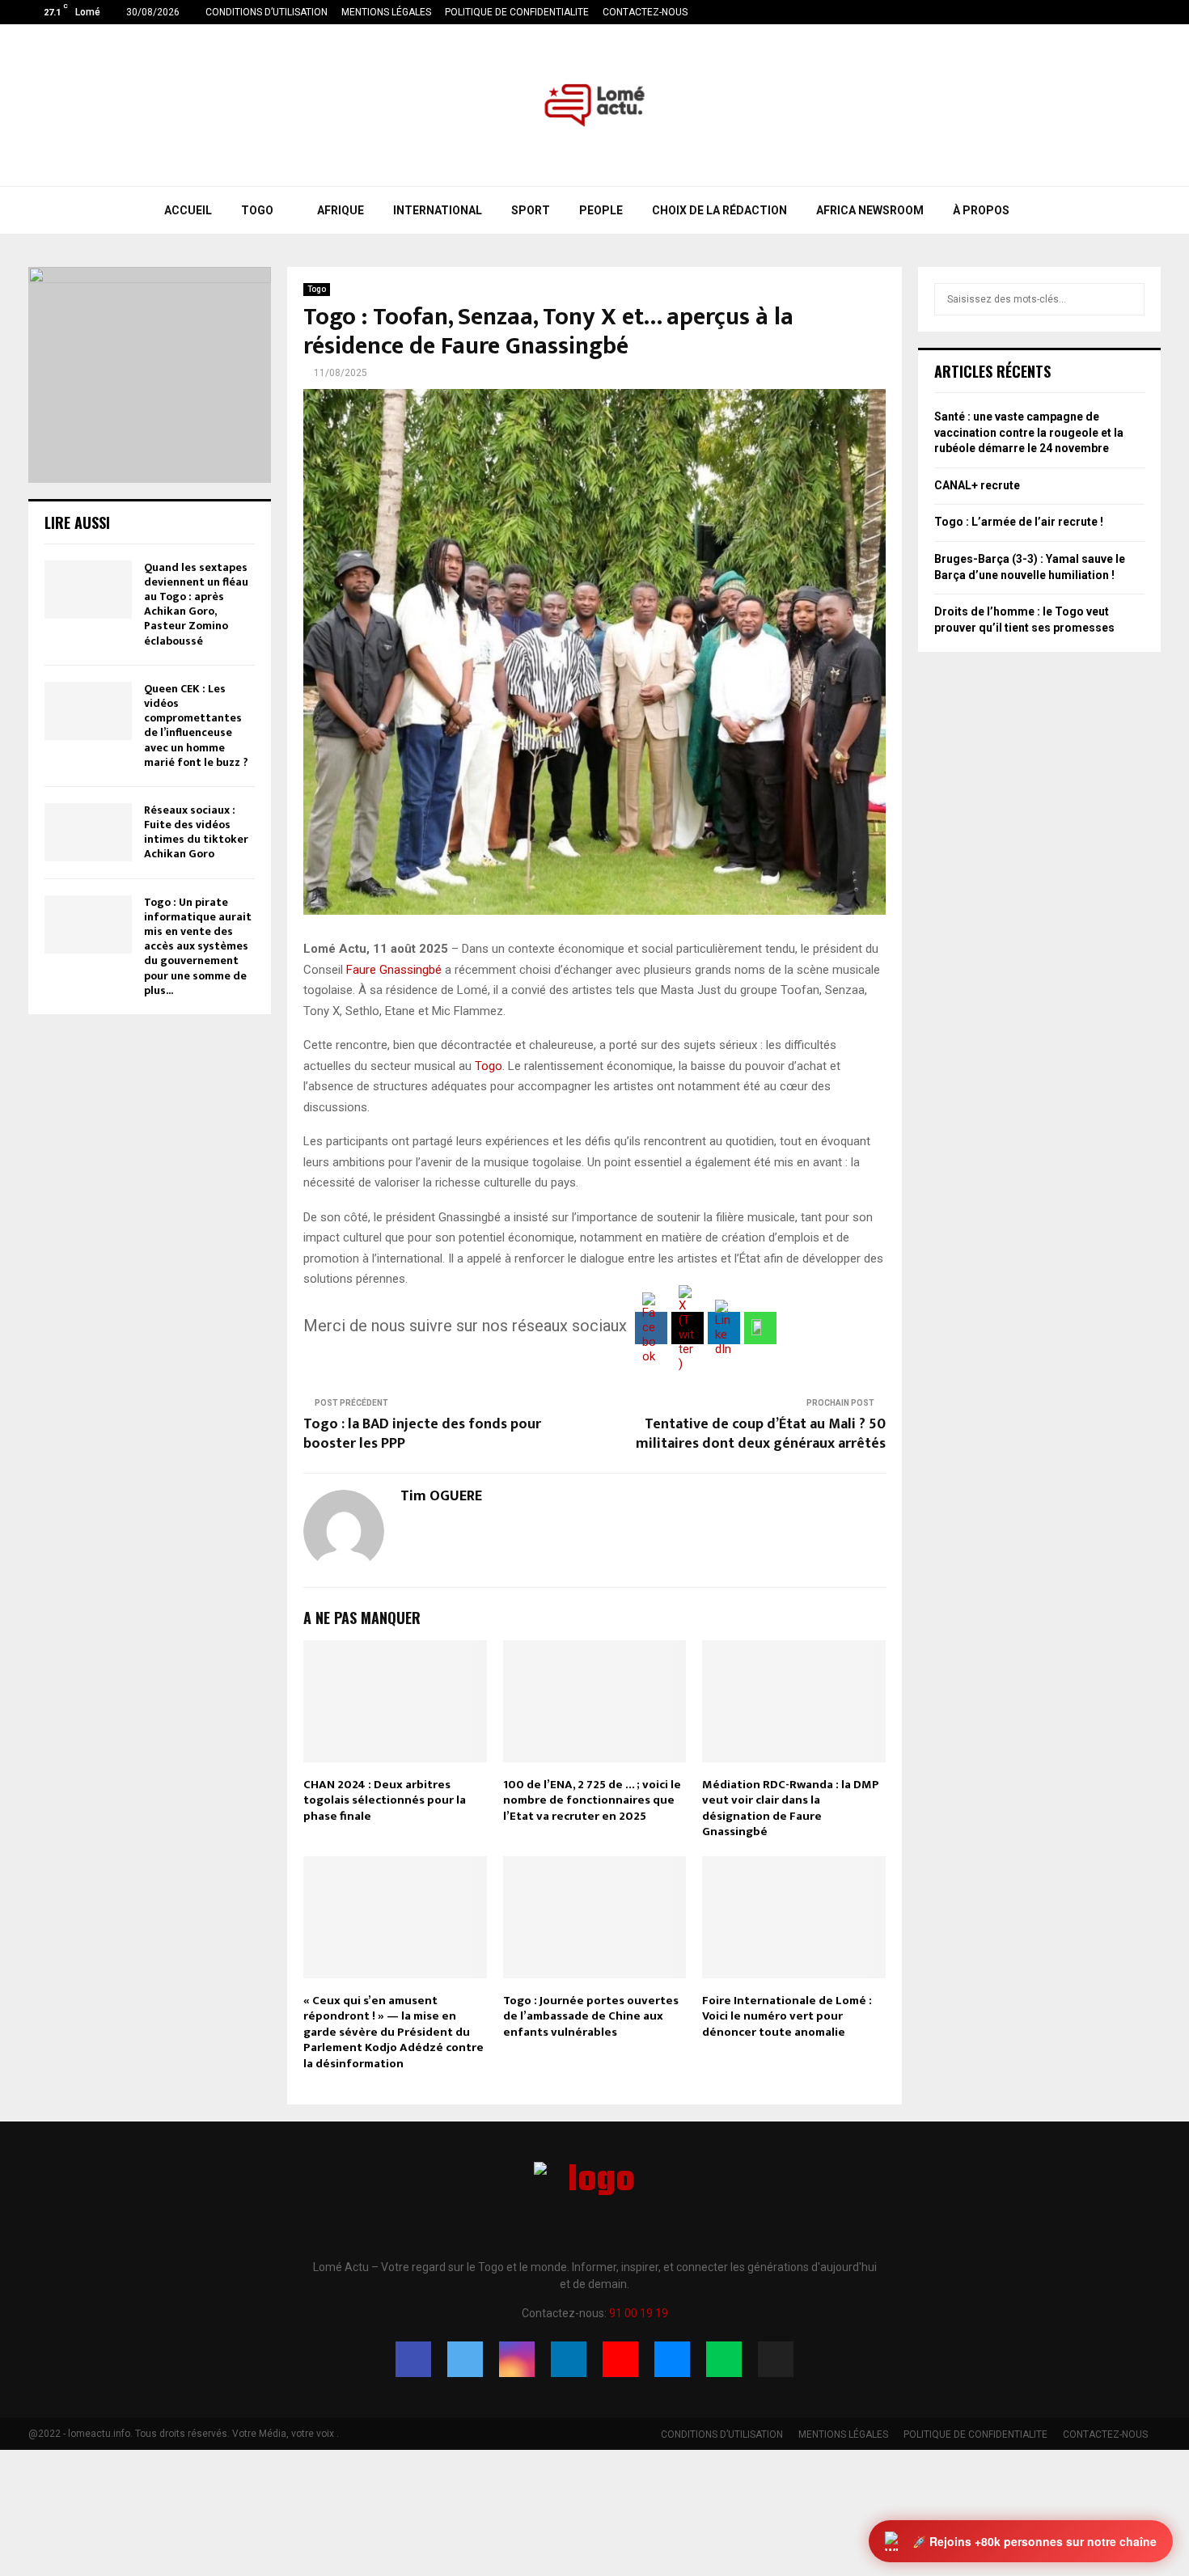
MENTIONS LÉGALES (386, 12)
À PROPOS (981, 210)
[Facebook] (413, 2359)
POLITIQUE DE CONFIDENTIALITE (517, 12)
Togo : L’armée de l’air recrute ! (1019, 522)
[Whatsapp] (724, 2359)
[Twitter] (465, 2359)
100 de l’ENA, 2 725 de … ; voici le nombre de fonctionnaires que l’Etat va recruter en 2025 (592, 1800)
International (438, 210)
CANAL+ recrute (977, 485)
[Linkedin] (569, 2359)
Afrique (341, 210)
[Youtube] (620, 2359)
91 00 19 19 (639, 2313)
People (601, 210)
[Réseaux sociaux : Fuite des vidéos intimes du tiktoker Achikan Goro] (88, 832)
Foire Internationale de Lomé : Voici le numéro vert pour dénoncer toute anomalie (787, 2016)
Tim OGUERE (441, 1497)
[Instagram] (517, 2359)
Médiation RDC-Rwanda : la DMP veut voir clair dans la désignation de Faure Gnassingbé (791, 1808)
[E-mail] (672, 2359)
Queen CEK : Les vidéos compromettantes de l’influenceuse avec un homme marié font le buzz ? (196, 725)
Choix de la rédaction (719, 210)
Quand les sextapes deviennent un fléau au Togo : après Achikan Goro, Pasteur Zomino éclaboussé (196, 604)
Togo (257, 210)
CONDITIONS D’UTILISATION (267, 12)
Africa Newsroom (870, 210)
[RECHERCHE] (1128, 299)
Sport (531, 210)
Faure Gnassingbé (394, 970)
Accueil (188, 210)
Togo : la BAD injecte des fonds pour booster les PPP (422, 1434)
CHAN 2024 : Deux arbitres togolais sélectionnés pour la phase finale (385, 1800)
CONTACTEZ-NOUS (645, 12)
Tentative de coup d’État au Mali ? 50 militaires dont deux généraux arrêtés (761, 1434)
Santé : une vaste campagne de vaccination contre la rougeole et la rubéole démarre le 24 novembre (1029, 432)
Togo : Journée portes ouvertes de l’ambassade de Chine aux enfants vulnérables (591, 2016)
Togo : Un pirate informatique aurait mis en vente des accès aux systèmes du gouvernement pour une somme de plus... (198, 946)
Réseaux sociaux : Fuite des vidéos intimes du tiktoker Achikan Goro (196, 832)
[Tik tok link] (1156, 12)
